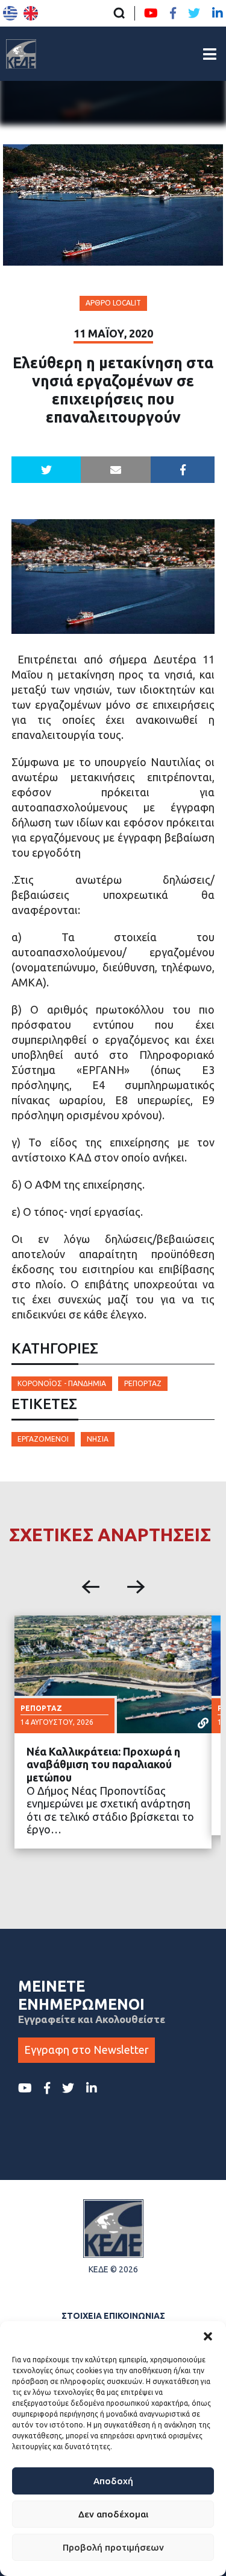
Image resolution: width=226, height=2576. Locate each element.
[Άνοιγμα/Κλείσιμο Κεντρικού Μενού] (210, 54)
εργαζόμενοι (43, 1439)
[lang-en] (31, 13)
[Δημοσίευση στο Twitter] (46, 470)
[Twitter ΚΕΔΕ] (194, 13)
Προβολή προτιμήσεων (113, 2547)
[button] (208, 2336)
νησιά (98, 1439)
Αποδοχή (113, 2481)
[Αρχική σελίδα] (21, 54)
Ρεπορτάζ (143, 1383)
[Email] (116, 470)
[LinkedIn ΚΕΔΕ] (218, 13)
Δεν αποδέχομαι (113, 2514)
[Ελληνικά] (10, 13)
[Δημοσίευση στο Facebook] (183, 470)
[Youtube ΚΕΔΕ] (151, 13)
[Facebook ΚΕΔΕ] (173, 13)
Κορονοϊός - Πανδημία (62, 1383)
